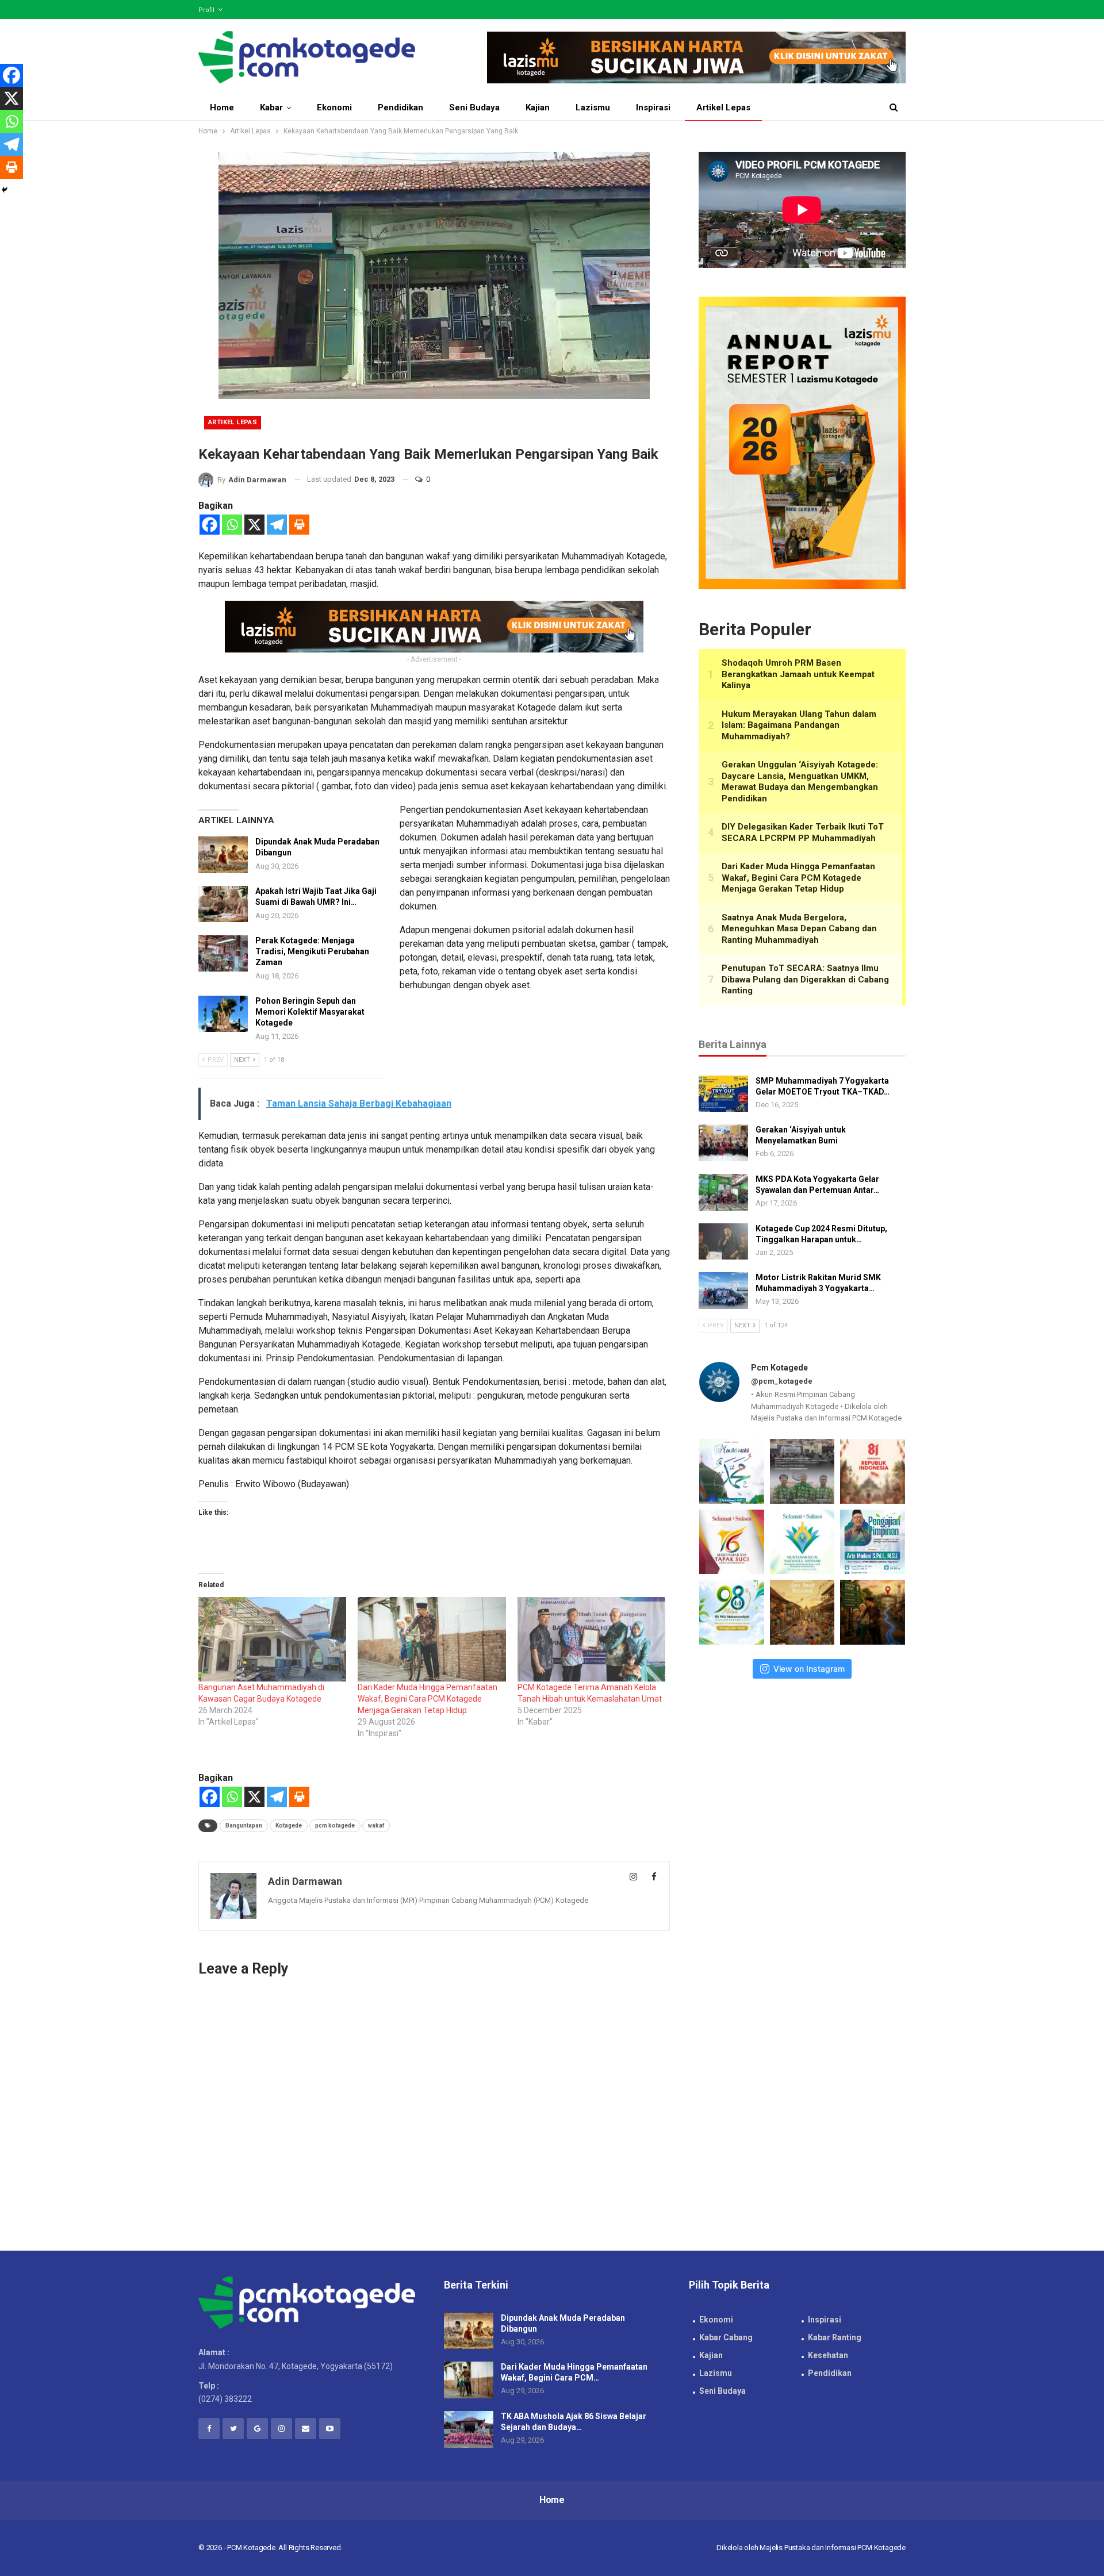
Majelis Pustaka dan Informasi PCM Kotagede (833, 2548)
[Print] (299, 525)
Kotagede (289, 1826)
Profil (206, 10)
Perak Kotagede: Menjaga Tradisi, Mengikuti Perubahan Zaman (312, 951)
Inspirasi (653, 108)
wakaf (376, 1826)
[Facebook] (210, 525)
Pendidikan (400, 108)
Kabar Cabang (726, 2337)
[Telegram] (277, 525)
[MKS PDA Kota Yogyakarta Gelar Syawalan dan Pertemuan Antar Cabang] (723, 1192)
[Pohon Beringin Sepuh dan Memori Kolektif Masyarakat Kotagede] (223, 1014)
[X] (254, 525)
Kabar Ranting (835, 2337)
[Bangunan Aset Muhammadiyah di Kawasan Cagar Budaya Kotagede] (272, 1639)
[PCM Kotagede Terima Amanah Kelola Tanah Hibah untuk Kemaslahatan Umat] (591, 1639)
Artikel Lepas (723, 108)
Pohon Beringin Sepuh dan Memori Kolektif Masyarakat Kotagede (310, 1012)
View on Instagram (809, 1669)
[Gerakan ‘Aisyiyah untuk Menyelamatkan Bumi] (723, 1143)
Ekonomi (334, 108)
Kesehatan (828, 2355)
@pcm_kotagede (782, 1381)
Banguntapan (244, 1826)
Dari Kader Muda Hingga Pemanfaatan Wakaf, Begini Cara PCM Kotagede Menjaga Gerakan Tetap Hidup (428, 1699)
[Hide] (5, 190)
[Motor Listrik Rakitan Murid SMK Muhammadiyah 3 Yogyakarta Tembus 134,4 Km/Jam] (723, 1291)
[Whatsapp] (232, 525)
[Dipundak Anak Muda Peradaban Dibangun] (223, 855)
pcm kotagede (335, 1826)
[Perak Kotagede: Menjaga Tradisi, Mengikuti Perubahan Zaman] (223, 954)
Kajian (538, 108)
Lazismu (593, 108)
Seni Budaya (474, 108)
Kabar (271, 108)
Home (222, 108)
